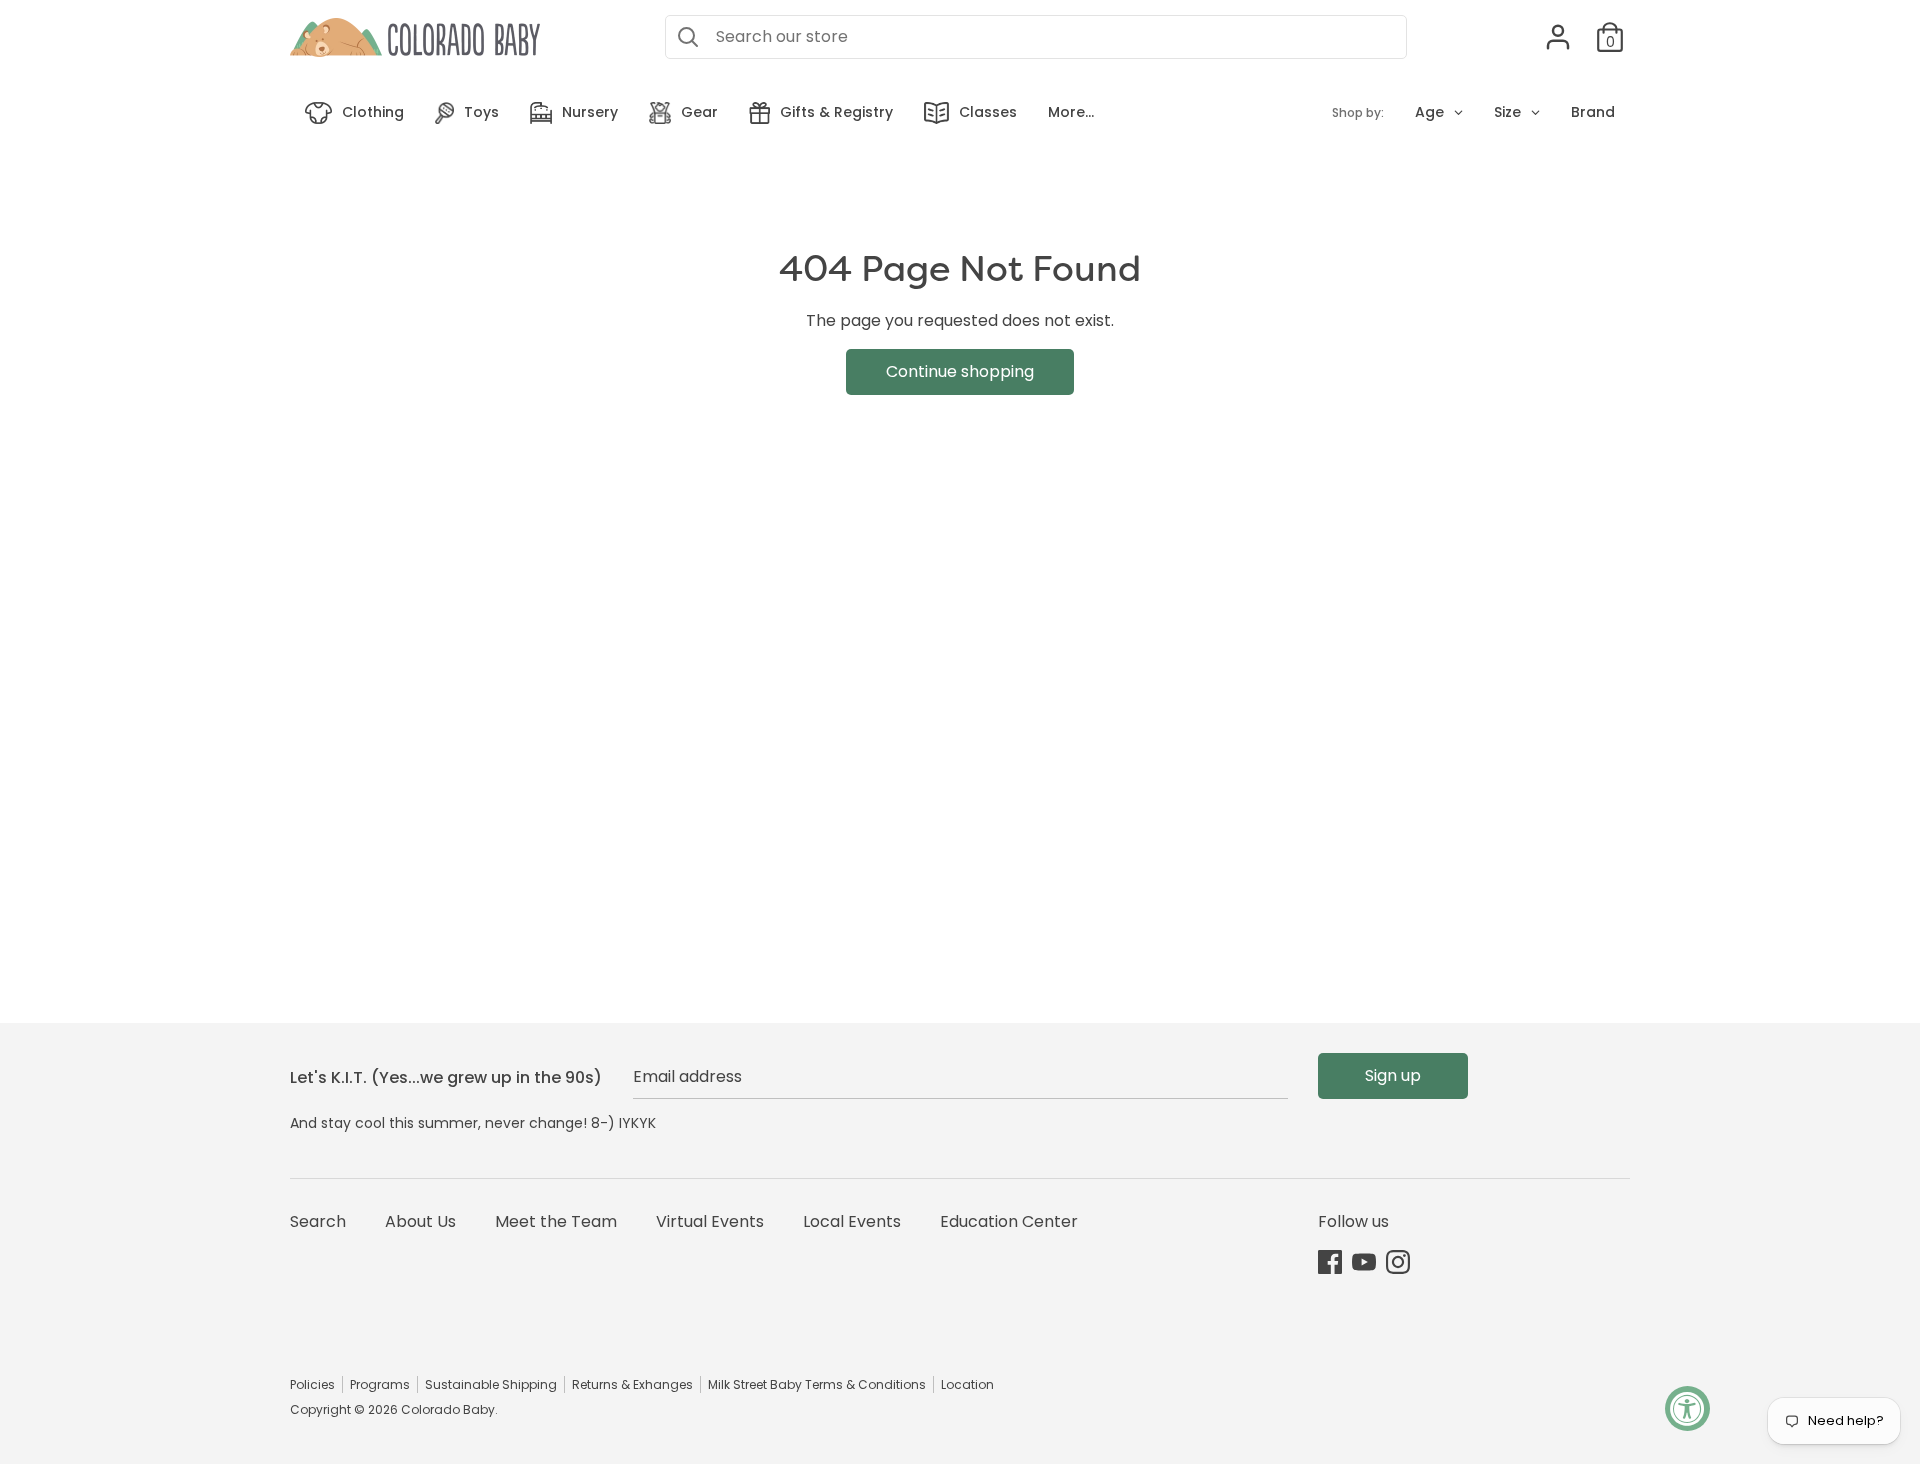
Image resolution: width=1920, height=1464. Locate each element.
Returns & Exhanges (632, 1384)
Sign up (1393, 1075)
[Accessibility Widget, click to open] (1687, 1408)
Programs (380, 1384)
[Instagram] (1398, 1261)
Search (318, 1221)
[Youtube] (1364, 1261)
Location (967, 1384)
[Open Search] (688, 37)
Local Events (852, 1221)
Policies (312, 1384)
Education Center (1009, 1221)
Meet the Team (556, 1221)
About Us (420, 1221)
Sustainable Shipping (491, 1384)
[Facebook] (1330, 1261)
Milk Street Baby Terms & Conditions (817, 1384)
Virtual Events (710, 1221)
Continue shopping (960, 371)
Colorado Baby (448, 1409)
